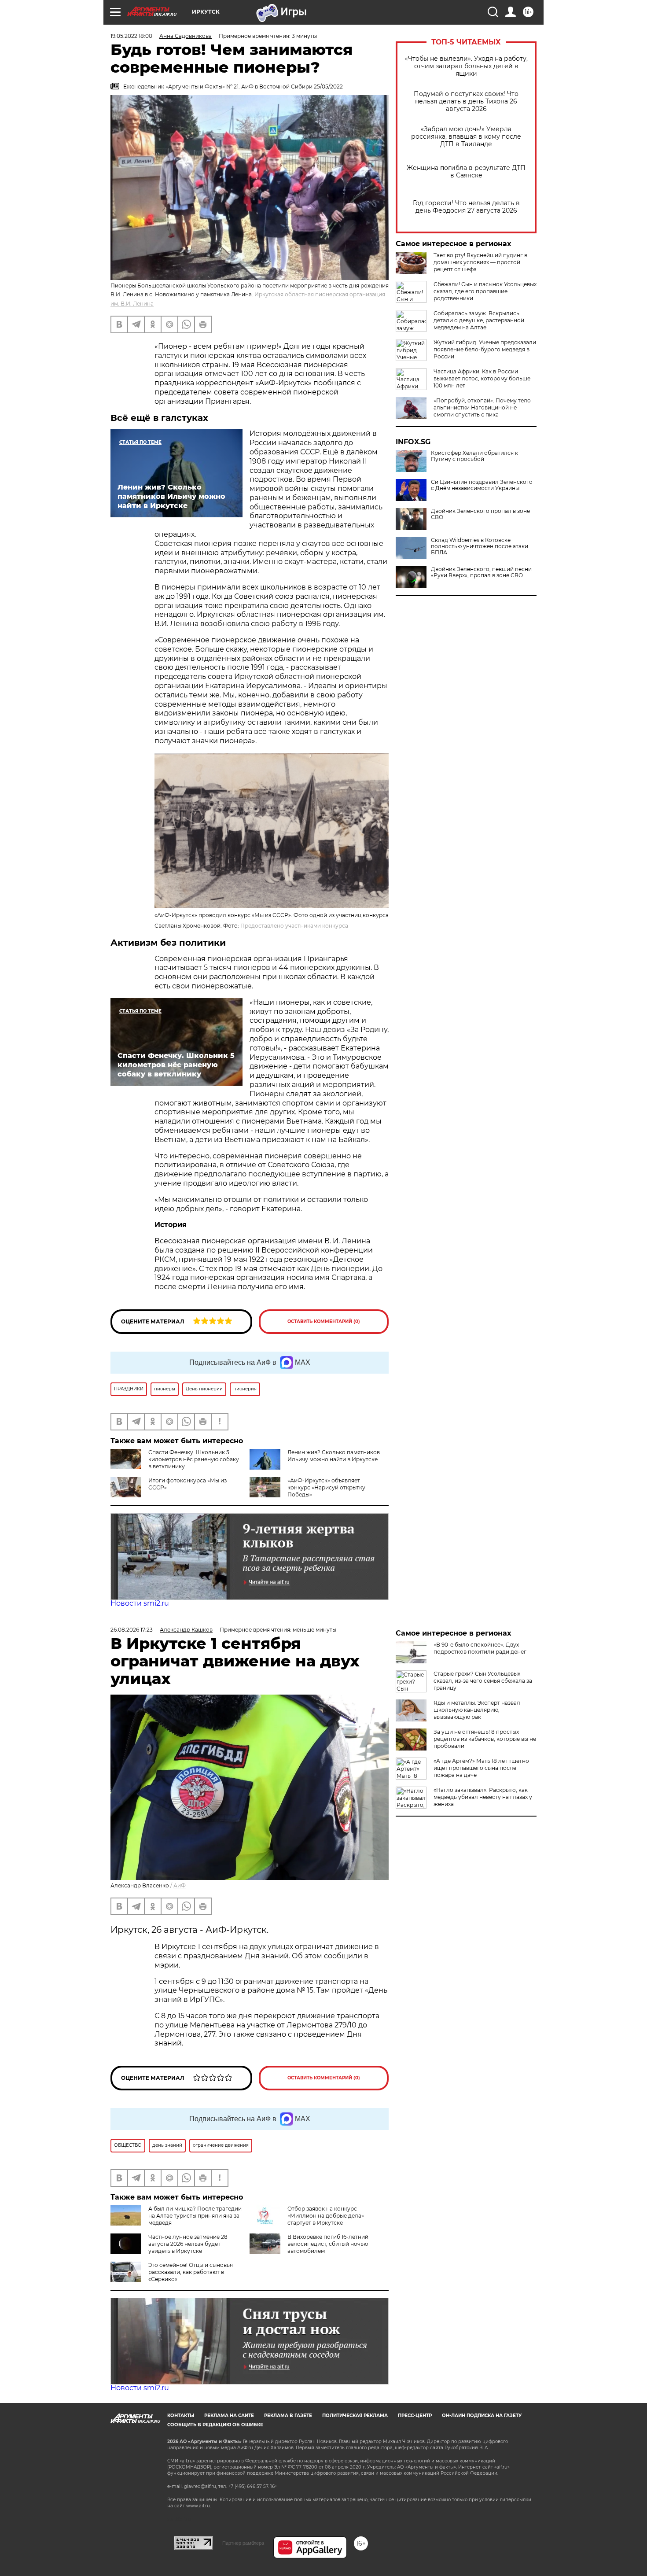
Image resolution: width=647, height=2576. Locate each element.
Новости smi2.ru (140, 1603)
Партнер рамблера (243, 2543)
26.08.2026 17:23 (132, 1630)
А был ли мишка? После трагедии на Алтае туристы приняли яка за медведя (195, 2216)
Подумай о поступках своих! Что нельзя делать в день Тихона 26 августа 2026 (466, 101)
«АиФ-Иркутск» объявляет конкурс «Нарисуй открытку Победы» (326, 1487)
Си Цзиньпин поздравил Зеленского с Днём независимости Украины (482, 485)
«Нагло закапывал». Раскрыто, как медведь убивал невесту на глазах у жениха (483, 1797)
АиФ (180, 1885)
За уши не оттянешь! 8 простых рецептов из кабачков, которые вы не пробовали (485, 1739)
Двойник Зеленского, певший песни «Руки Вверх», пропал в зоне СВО (481, 572)
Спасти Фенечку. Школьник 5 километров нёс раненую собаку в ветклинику (194, 1459)
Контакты (181, 2416)
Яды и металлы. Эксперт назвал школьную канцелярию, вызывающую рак (477, 1710)
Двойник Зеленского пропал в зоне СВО (480, 514)
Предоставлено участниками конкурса (294, 926)
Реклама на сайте (229, 2416)
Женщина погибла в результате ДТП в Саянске (466, 172)
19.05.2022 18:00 (131, 36)
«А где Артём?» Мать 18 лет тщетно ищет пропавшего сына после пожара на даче (481, 1768)
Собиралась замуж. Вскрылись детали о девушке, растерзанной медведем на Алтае (479, 320)
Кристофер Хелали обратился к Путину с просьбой (474, 456)
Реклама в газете (288, 2416)
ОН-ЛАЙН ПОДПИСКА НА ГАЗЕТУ (482, 2416)
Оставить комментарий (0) (324, 1321)
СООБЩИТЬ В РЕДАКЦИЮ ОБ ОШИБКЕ (215, 2425)
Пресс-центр (415, 2416)
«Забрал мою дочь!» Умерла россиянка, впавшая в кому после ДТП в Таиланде (466, 137)
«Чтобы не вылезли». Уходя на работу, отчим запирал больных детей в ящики (466, 66)
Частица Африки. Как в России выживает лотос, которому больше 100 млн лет (482, 378)
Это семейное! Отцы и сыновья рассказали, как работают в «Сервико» (191, 2272)
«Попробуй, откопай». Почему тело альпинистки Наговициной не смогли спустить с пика (482, 407)
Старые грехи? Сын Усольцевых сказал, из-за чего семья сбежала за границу (483, 1681)
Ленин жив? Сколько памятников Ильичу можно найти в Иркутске (334, 1456)
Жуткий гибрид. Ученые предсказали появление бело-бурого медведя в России (485, 349)
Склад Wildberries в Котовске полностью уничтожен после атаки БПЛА (480, 546)
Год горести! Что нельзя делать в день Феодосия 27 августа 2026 (466, 207)
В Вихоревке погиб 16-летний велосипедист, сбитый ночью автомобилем (328, 2244)
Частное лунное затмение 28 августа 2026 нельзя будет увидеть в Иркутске (188, 2244)
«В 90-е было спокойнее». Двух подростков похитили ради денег (480, 1648)
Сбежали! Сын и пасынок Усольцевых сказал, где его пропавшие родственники (485, 291)
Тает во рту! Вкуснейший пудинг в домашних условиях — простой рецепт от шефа (480, 262)
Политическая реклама (355, 2416)
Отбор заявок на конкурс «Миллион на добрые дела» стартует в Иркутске (326, 2216)
